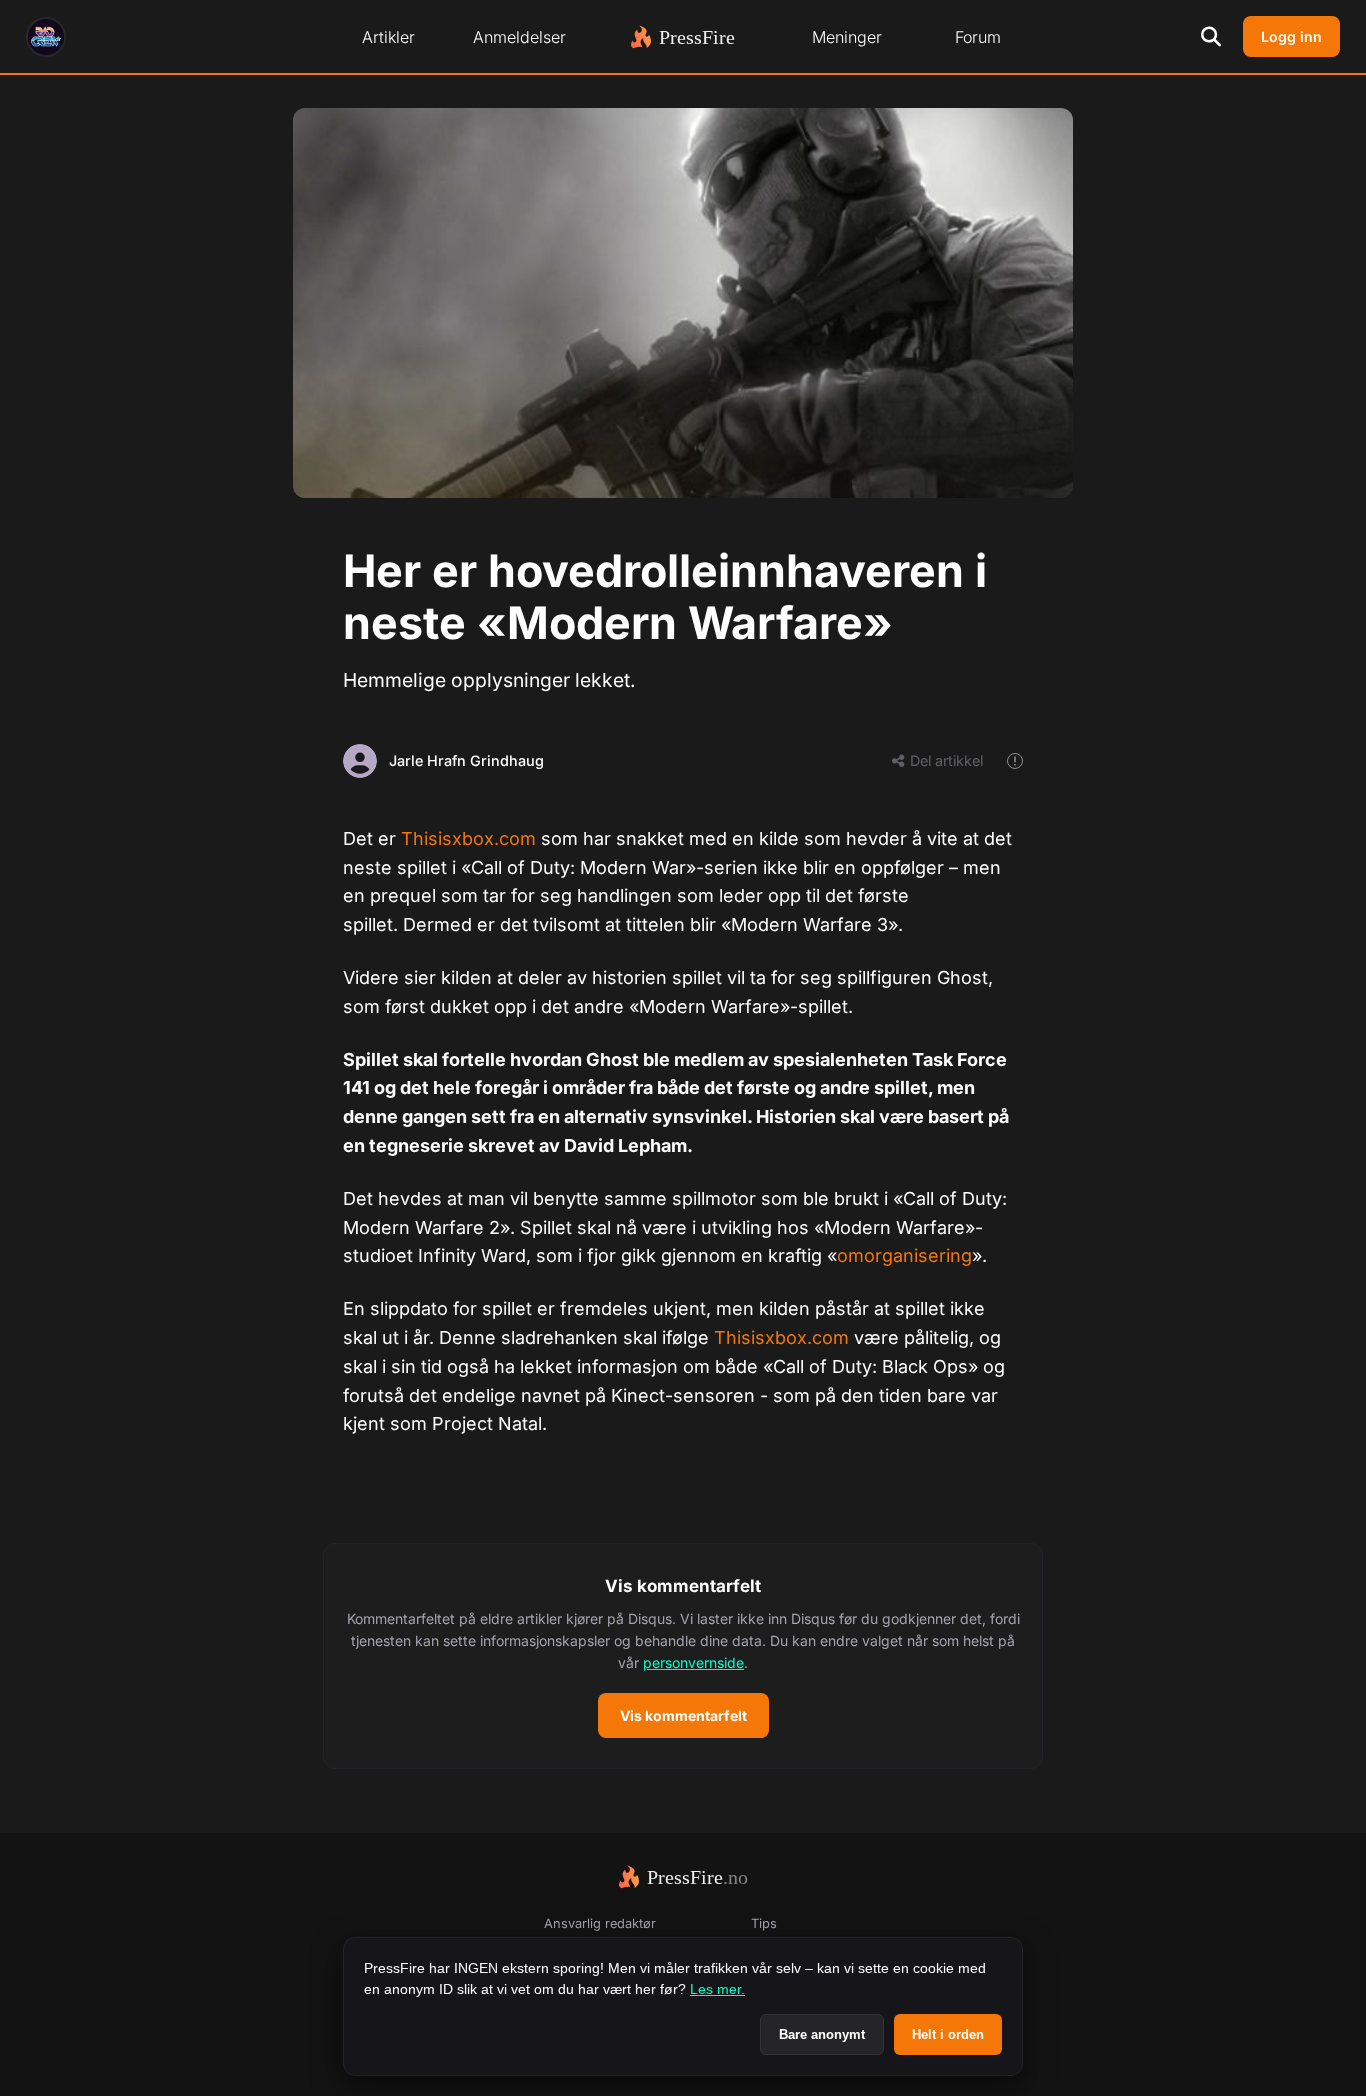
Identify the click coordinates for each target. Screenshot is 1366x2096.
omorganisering (904, 1255)
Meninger (847, 37)
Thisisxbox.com (468, 838)
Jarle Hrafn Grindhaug (466, 760)
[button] (683, 1656)
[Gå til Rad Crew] (46, 37)
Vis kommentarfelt (683, 1715)
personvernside (693, 1662)
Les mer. (717, 1989)
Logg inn (1291, 36)
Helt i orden (948, 2034)
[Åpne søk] (1211, 37)
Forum (978, 37)
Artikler (388, 37)
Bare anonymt (822, 2034)
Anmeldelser (519, 37)
